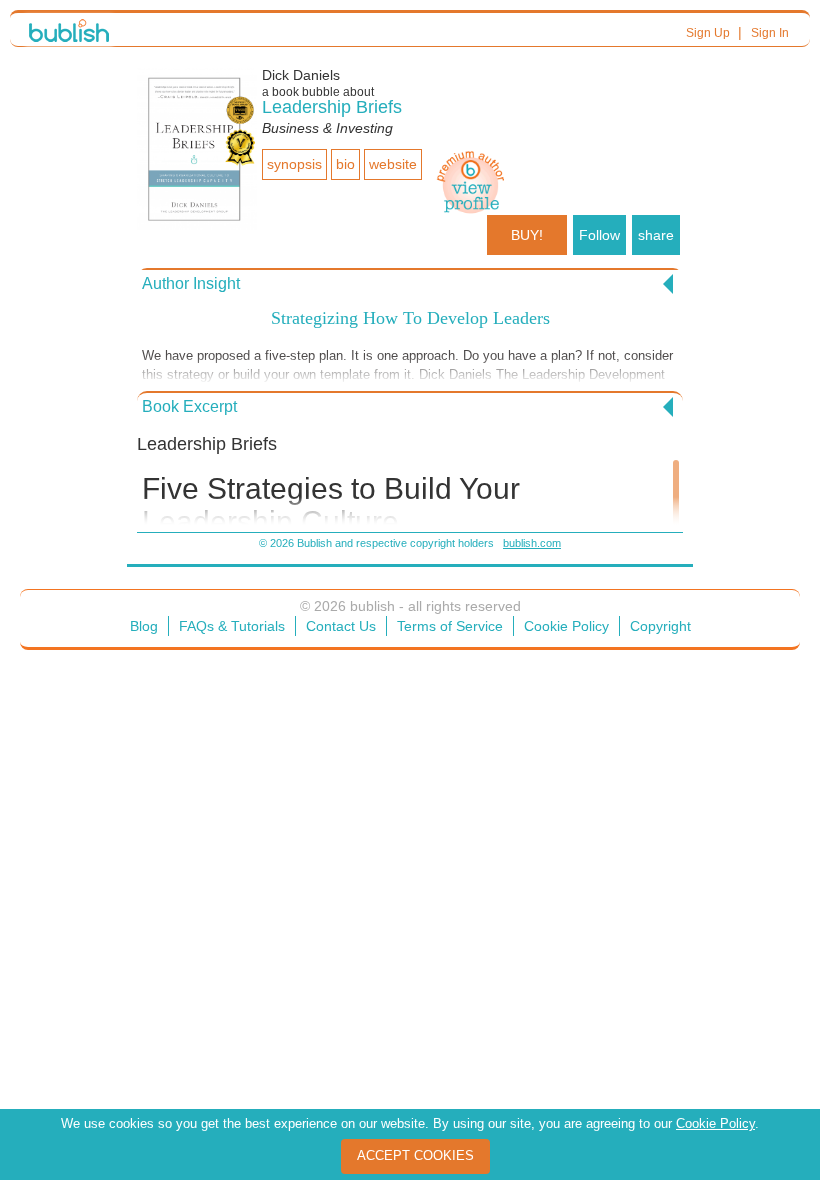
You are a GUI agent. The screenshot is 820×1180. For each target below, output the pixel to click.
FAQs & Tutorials (232, 626)
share (656, 235)
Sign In (770, 33)
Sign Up (708, 33)
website (393, 164)
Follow (599, 235)
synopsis (294, 164)
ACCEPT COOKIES (415, 1155)
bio (345, 164)
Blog (144, 626)
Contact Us (341, 626)
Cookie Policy (566, 626)
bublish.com (532, 543)
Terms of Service (450, 626)
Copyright (660, 626)
